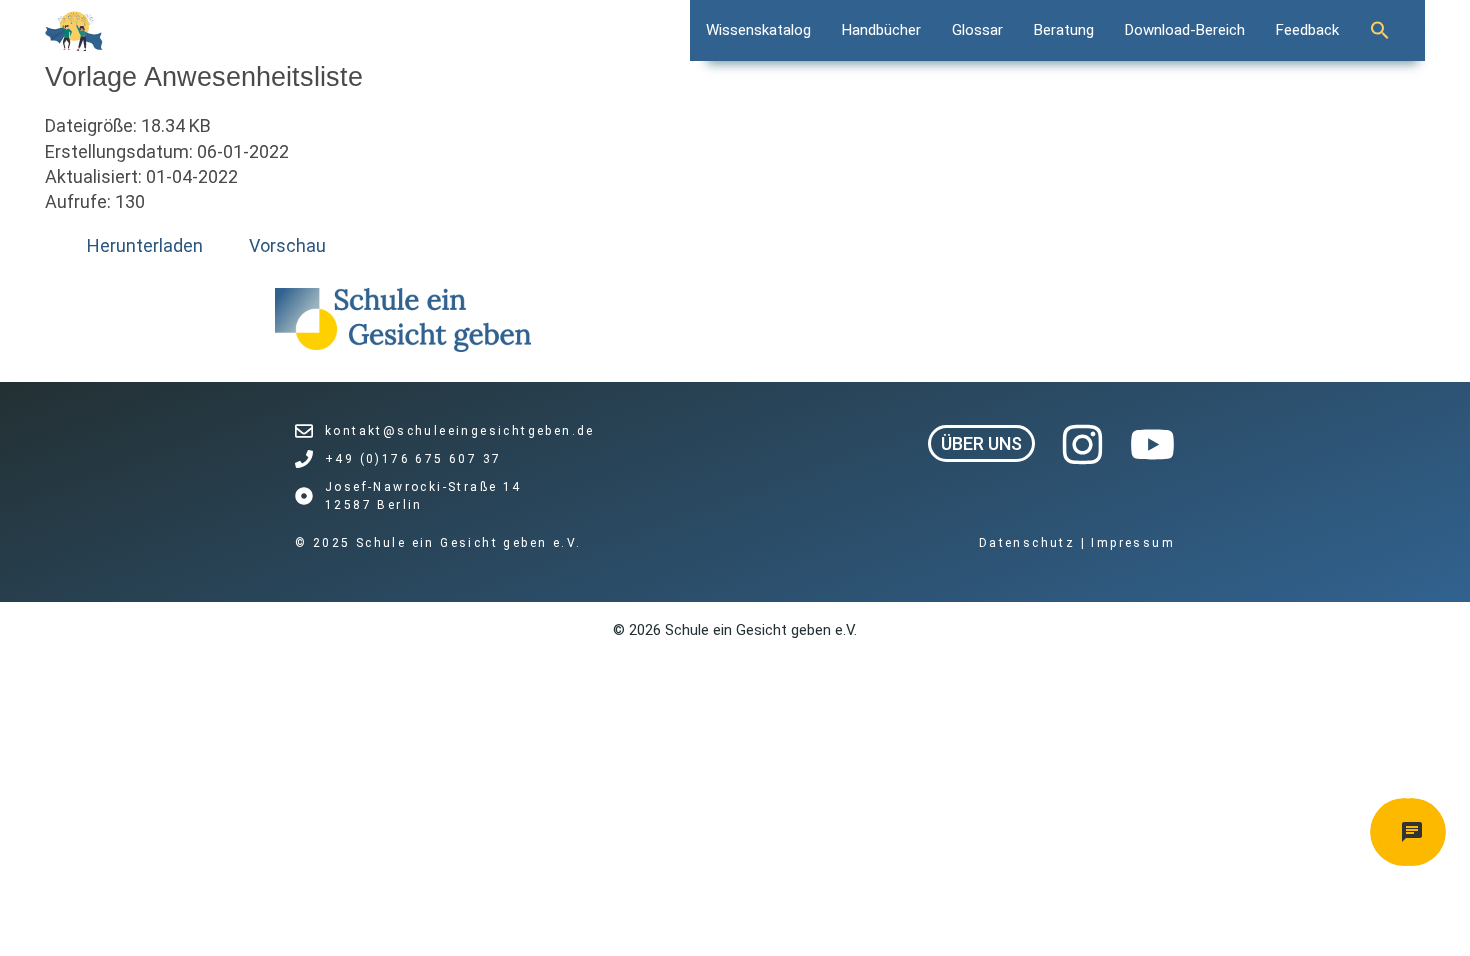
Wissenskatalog (758, 30)
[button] (1390, 30)
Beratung (1064, 30)
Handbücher (881, 30)
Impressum (1133, 543)
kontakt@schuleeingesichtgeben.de (460, 431)
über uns (981, 443)
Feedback (1307, 30)
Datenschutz (1030, 543)
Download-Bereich (1185, 30)
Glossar (977, 30)
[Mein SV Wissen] (74, 31)
